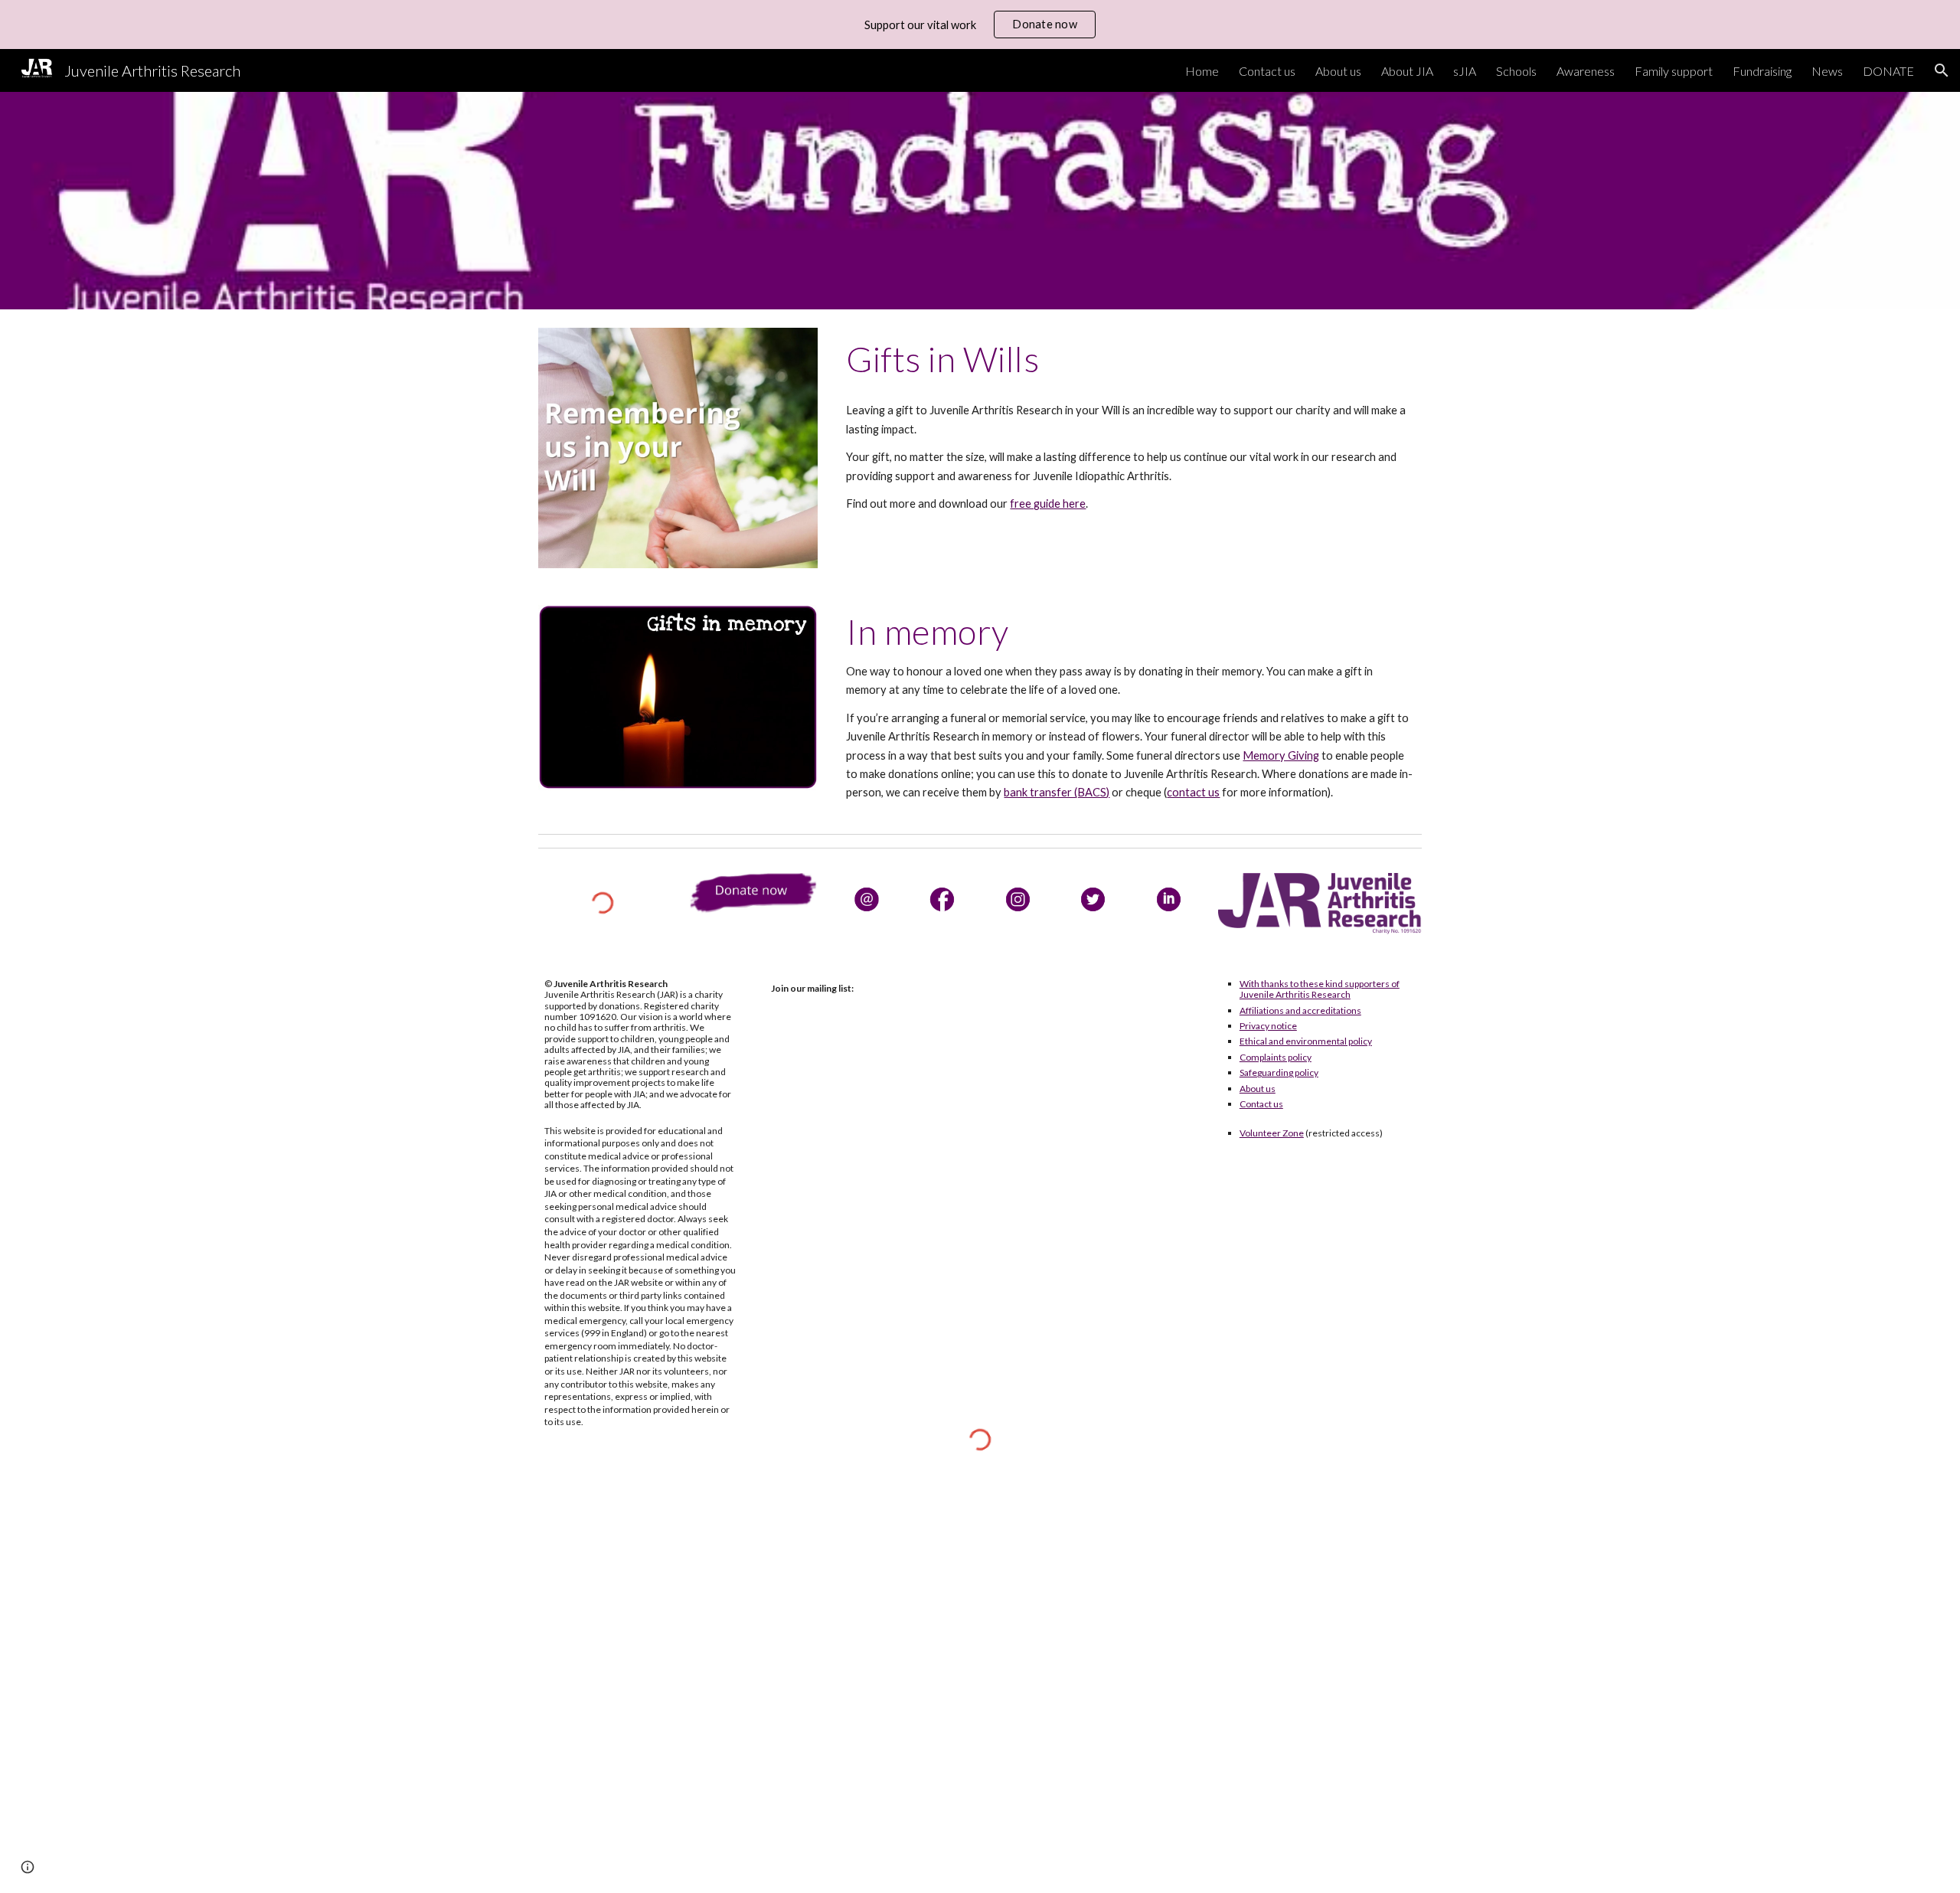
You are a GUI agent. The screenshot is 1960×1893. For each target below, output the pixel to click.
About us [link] (1338, 71)
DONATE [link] (1888, 71)
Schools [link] (1516, 71)
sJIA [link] (1465, 71)
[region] (980, 25)
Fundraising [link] (1762, 71)
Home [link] (1202, 71)
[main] (1131, 359)
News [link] (1827, 71)
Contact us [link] (1267, 71)
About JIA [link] (1407, 71)
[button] (1942, 70)
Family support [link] (1674, 71)
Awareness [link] (1586, 71)
